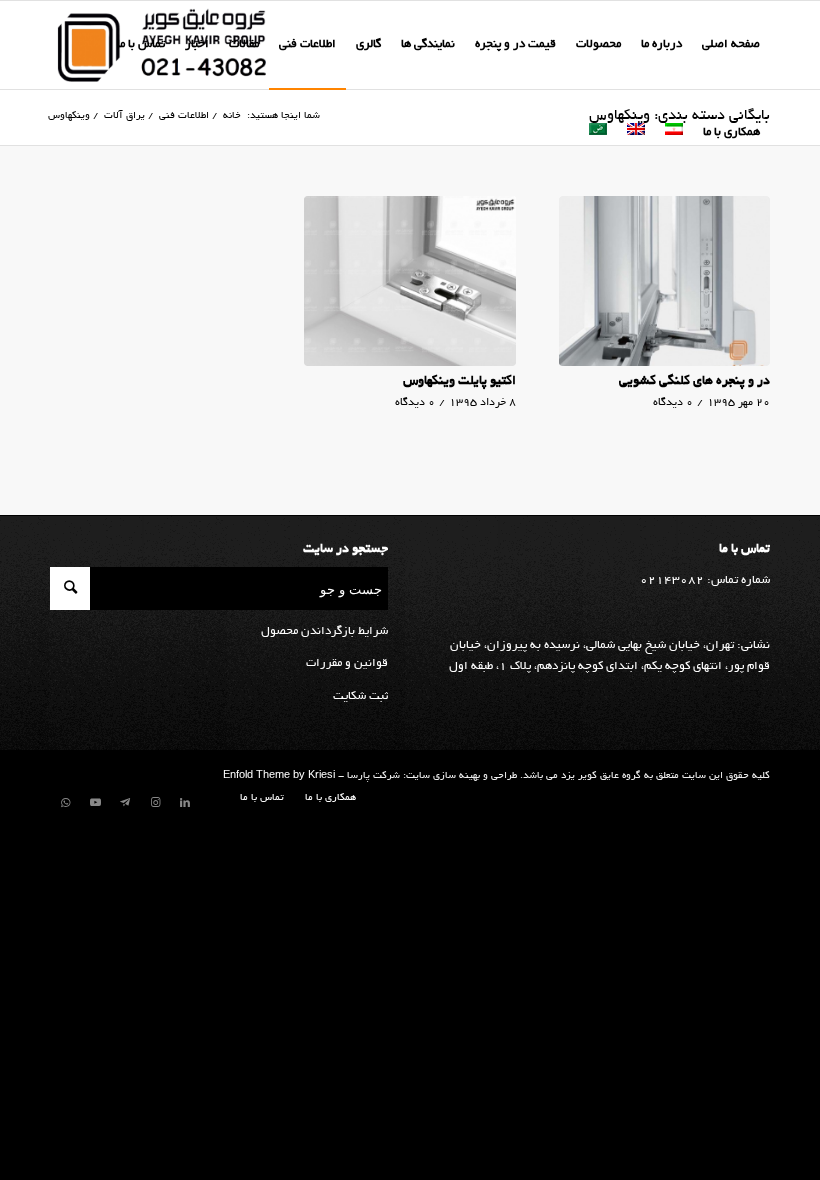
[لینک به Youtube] (95, 803)
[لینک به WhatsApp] (65, 803)
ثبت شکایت (360, 696)
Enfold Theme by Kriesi (279, 776)
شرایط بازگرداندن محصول (324, 631)
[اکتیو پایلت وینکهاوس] (409, 281)
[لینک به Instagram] (155, 803)
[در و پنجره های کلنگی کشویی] (664, 281)
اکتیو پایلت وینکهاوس (459, 382)
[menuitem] (731, 45)
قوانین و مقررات (347, 663)
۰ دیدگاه (673, 403)
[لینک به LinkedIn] (185, 803)
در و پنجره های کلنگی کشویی (694, 382)
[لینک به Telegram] (125, 803)
